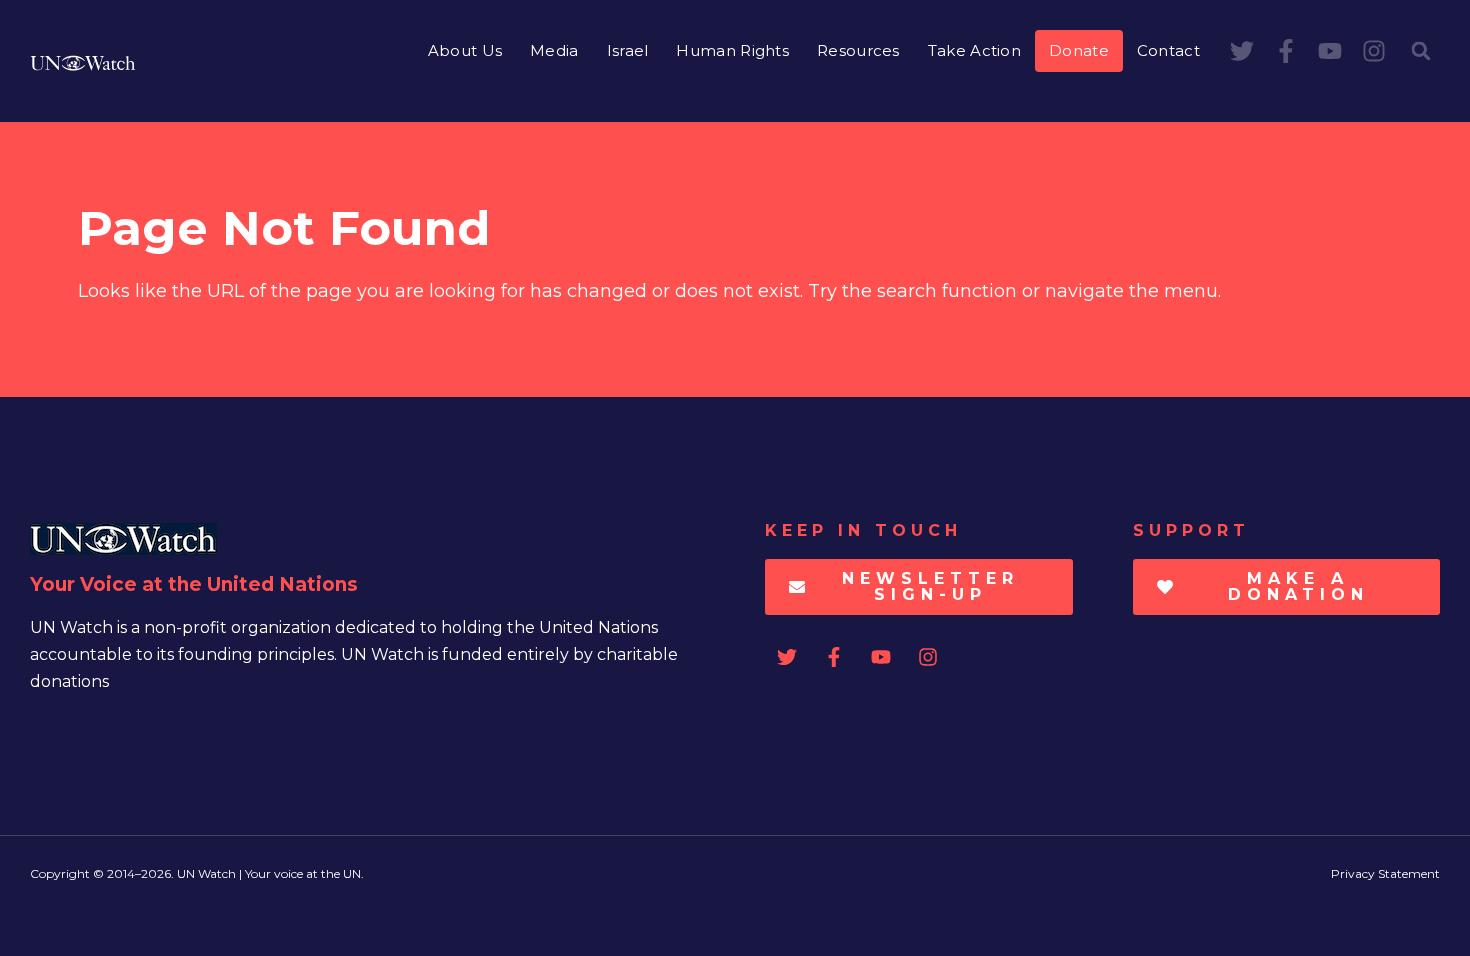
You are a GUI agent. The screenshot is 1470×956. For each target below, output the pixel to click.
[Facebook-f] (1286, 51)
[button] (1421, 51)
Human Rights (732, 50)
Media (554, 50)
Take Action (974, 50)
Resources (858, 50)
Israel (628, 50)
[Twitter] (1242, 51)
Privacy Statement (1385, 873)
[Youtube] (1330, 51)
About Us (465, 50)
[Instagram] (1374, 51)
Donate (1079, 50)
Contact (1168, 50)
